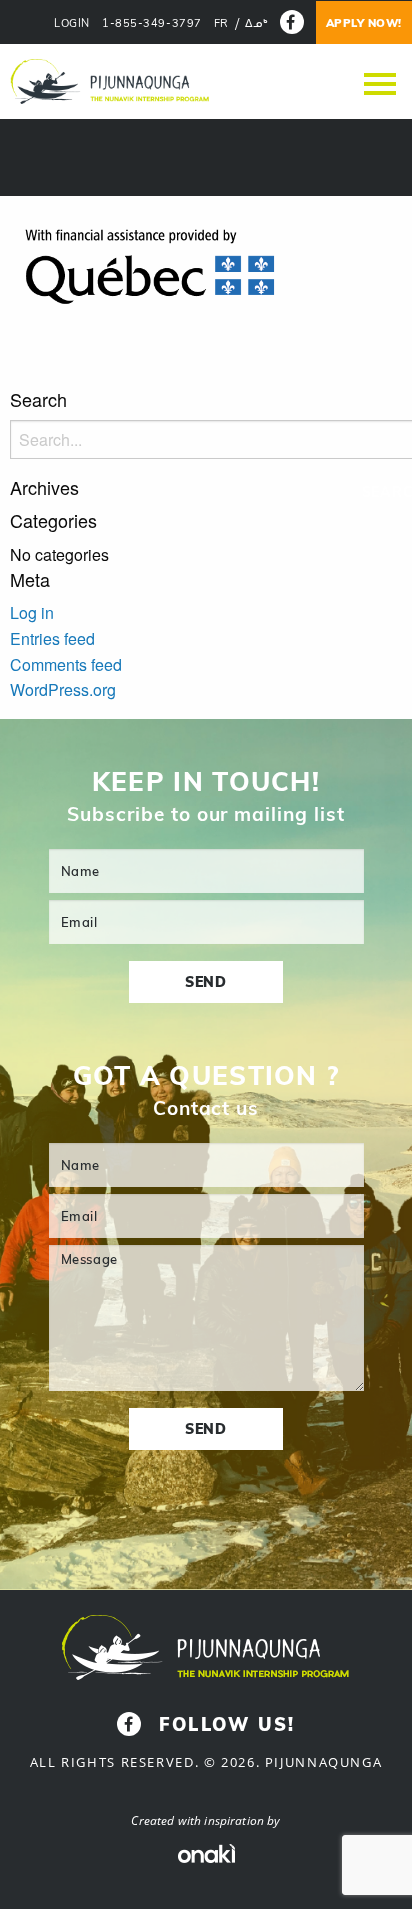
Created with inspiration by (205, 1820)
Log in (32, 612)
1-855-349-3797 (152, 23)
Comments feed (66, 664)
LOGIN (72, 23)
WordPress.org (63, 689)
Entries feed (52, 638)
